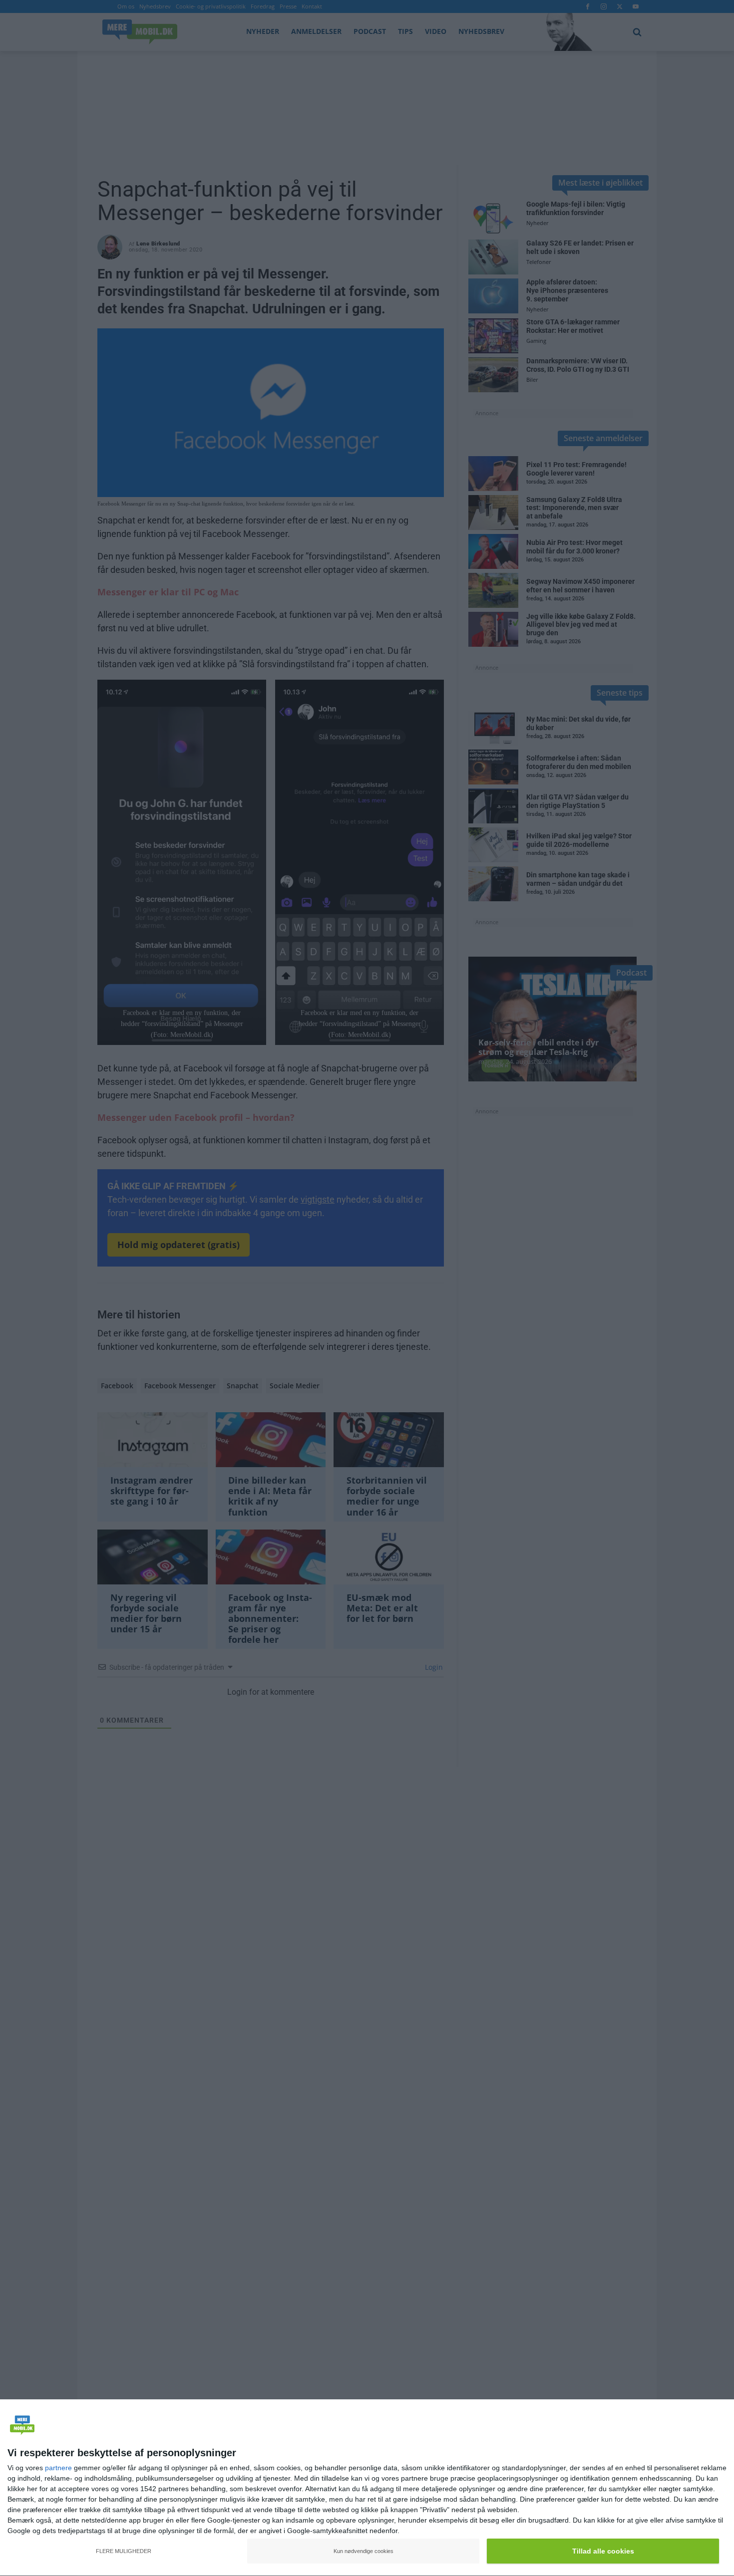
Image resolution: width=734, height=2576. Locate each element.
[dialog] (367, 2488)
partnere (58, 2468)
